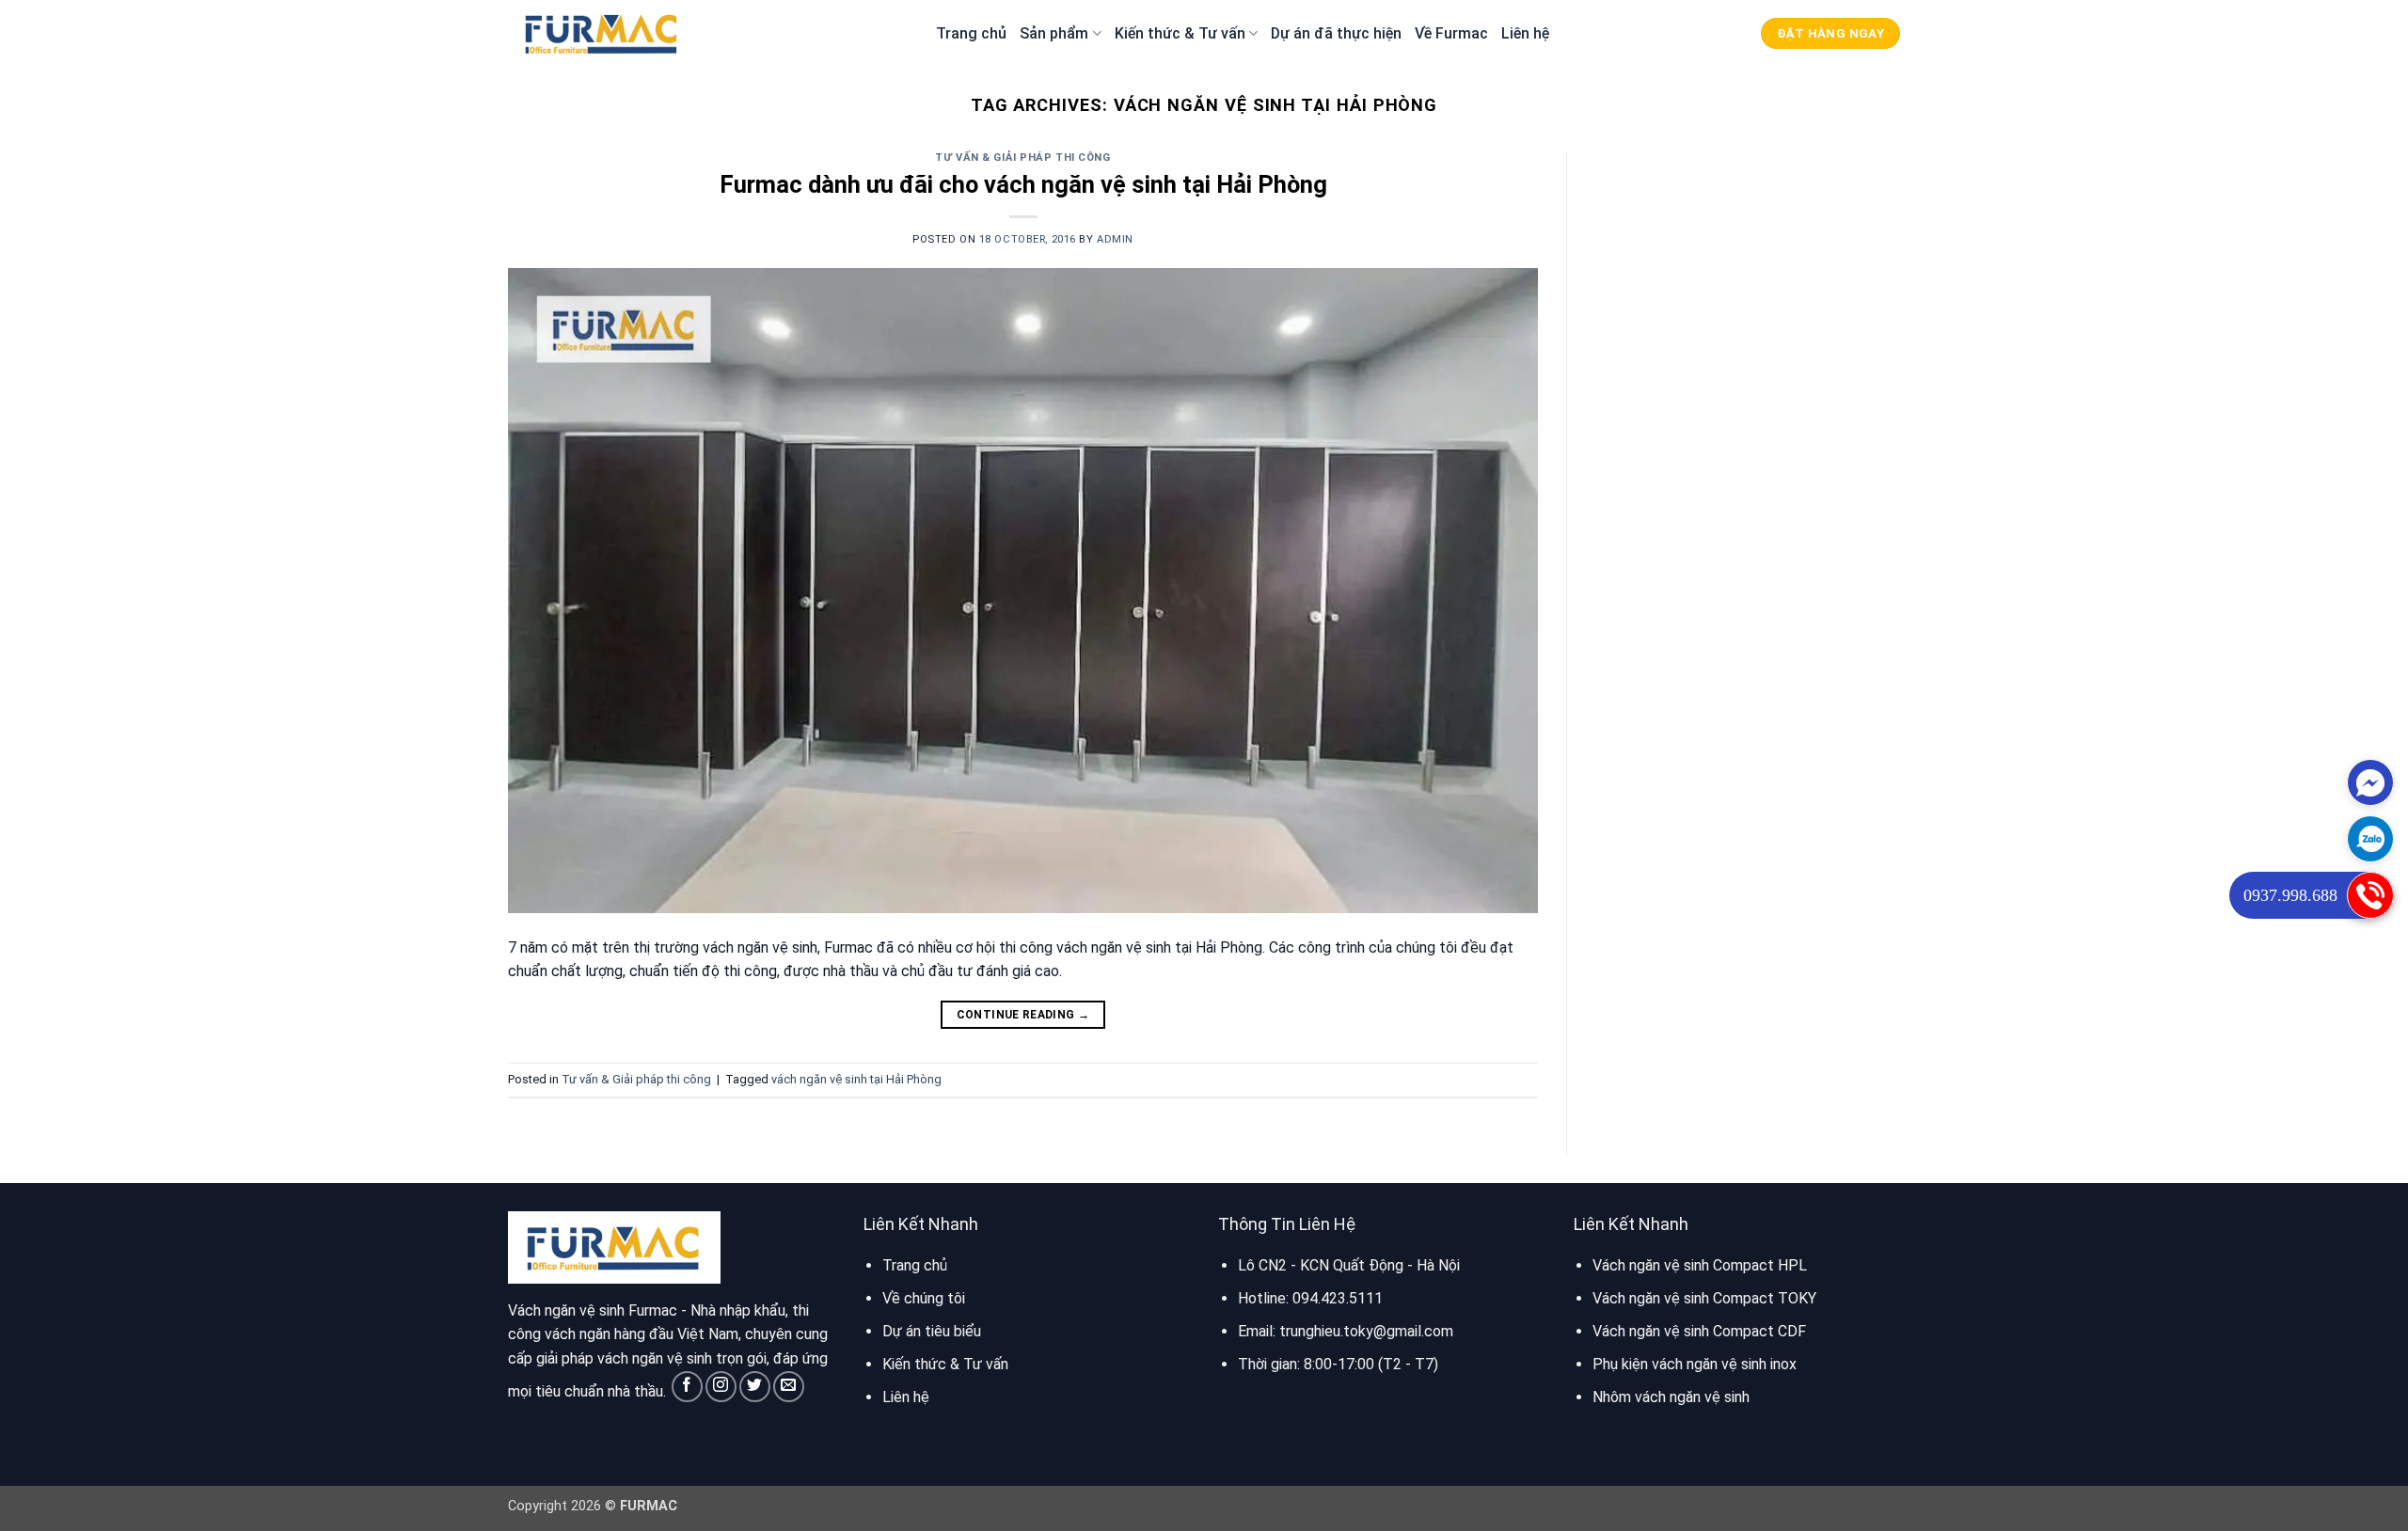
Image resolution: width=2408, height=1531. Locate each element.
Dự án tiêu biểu (932, 1331)
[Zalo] (2370, 839)
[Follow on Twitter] (755, 1387)
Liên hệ (1525, 33)
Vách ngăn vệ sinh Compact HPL (1700, 1265)
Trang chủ (971, 33)
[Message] (2370, 782)
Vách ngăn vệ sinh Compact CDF (1699, 1331)
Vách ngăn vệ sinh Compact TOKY (1704, 1298)
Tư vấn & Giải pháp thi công (1022, 158)
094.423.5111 (1338, 1298)
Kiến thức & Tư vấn (1180, 33)
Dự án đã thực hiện (1336, 33)
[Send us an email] (789, 1387)
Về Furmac (1451, 33)
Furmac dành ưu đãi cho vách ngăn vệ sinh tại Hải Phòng (1023, 184)
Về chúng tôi (924, 1298)
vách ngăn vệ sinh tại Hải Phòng (856, 1079)
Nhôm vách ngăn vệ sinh (1671, 1397)
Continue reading (1023, 1015)
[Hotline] (2370, 895)
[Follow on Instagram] (721, 1387)
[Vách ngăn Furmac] (602, 33)
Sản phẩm (1054, 33)
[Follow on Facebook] (687, 1387)
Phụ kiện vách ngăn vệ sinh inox (1695, 1364)
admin (1115, 239)
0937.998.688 (2290, 895)
